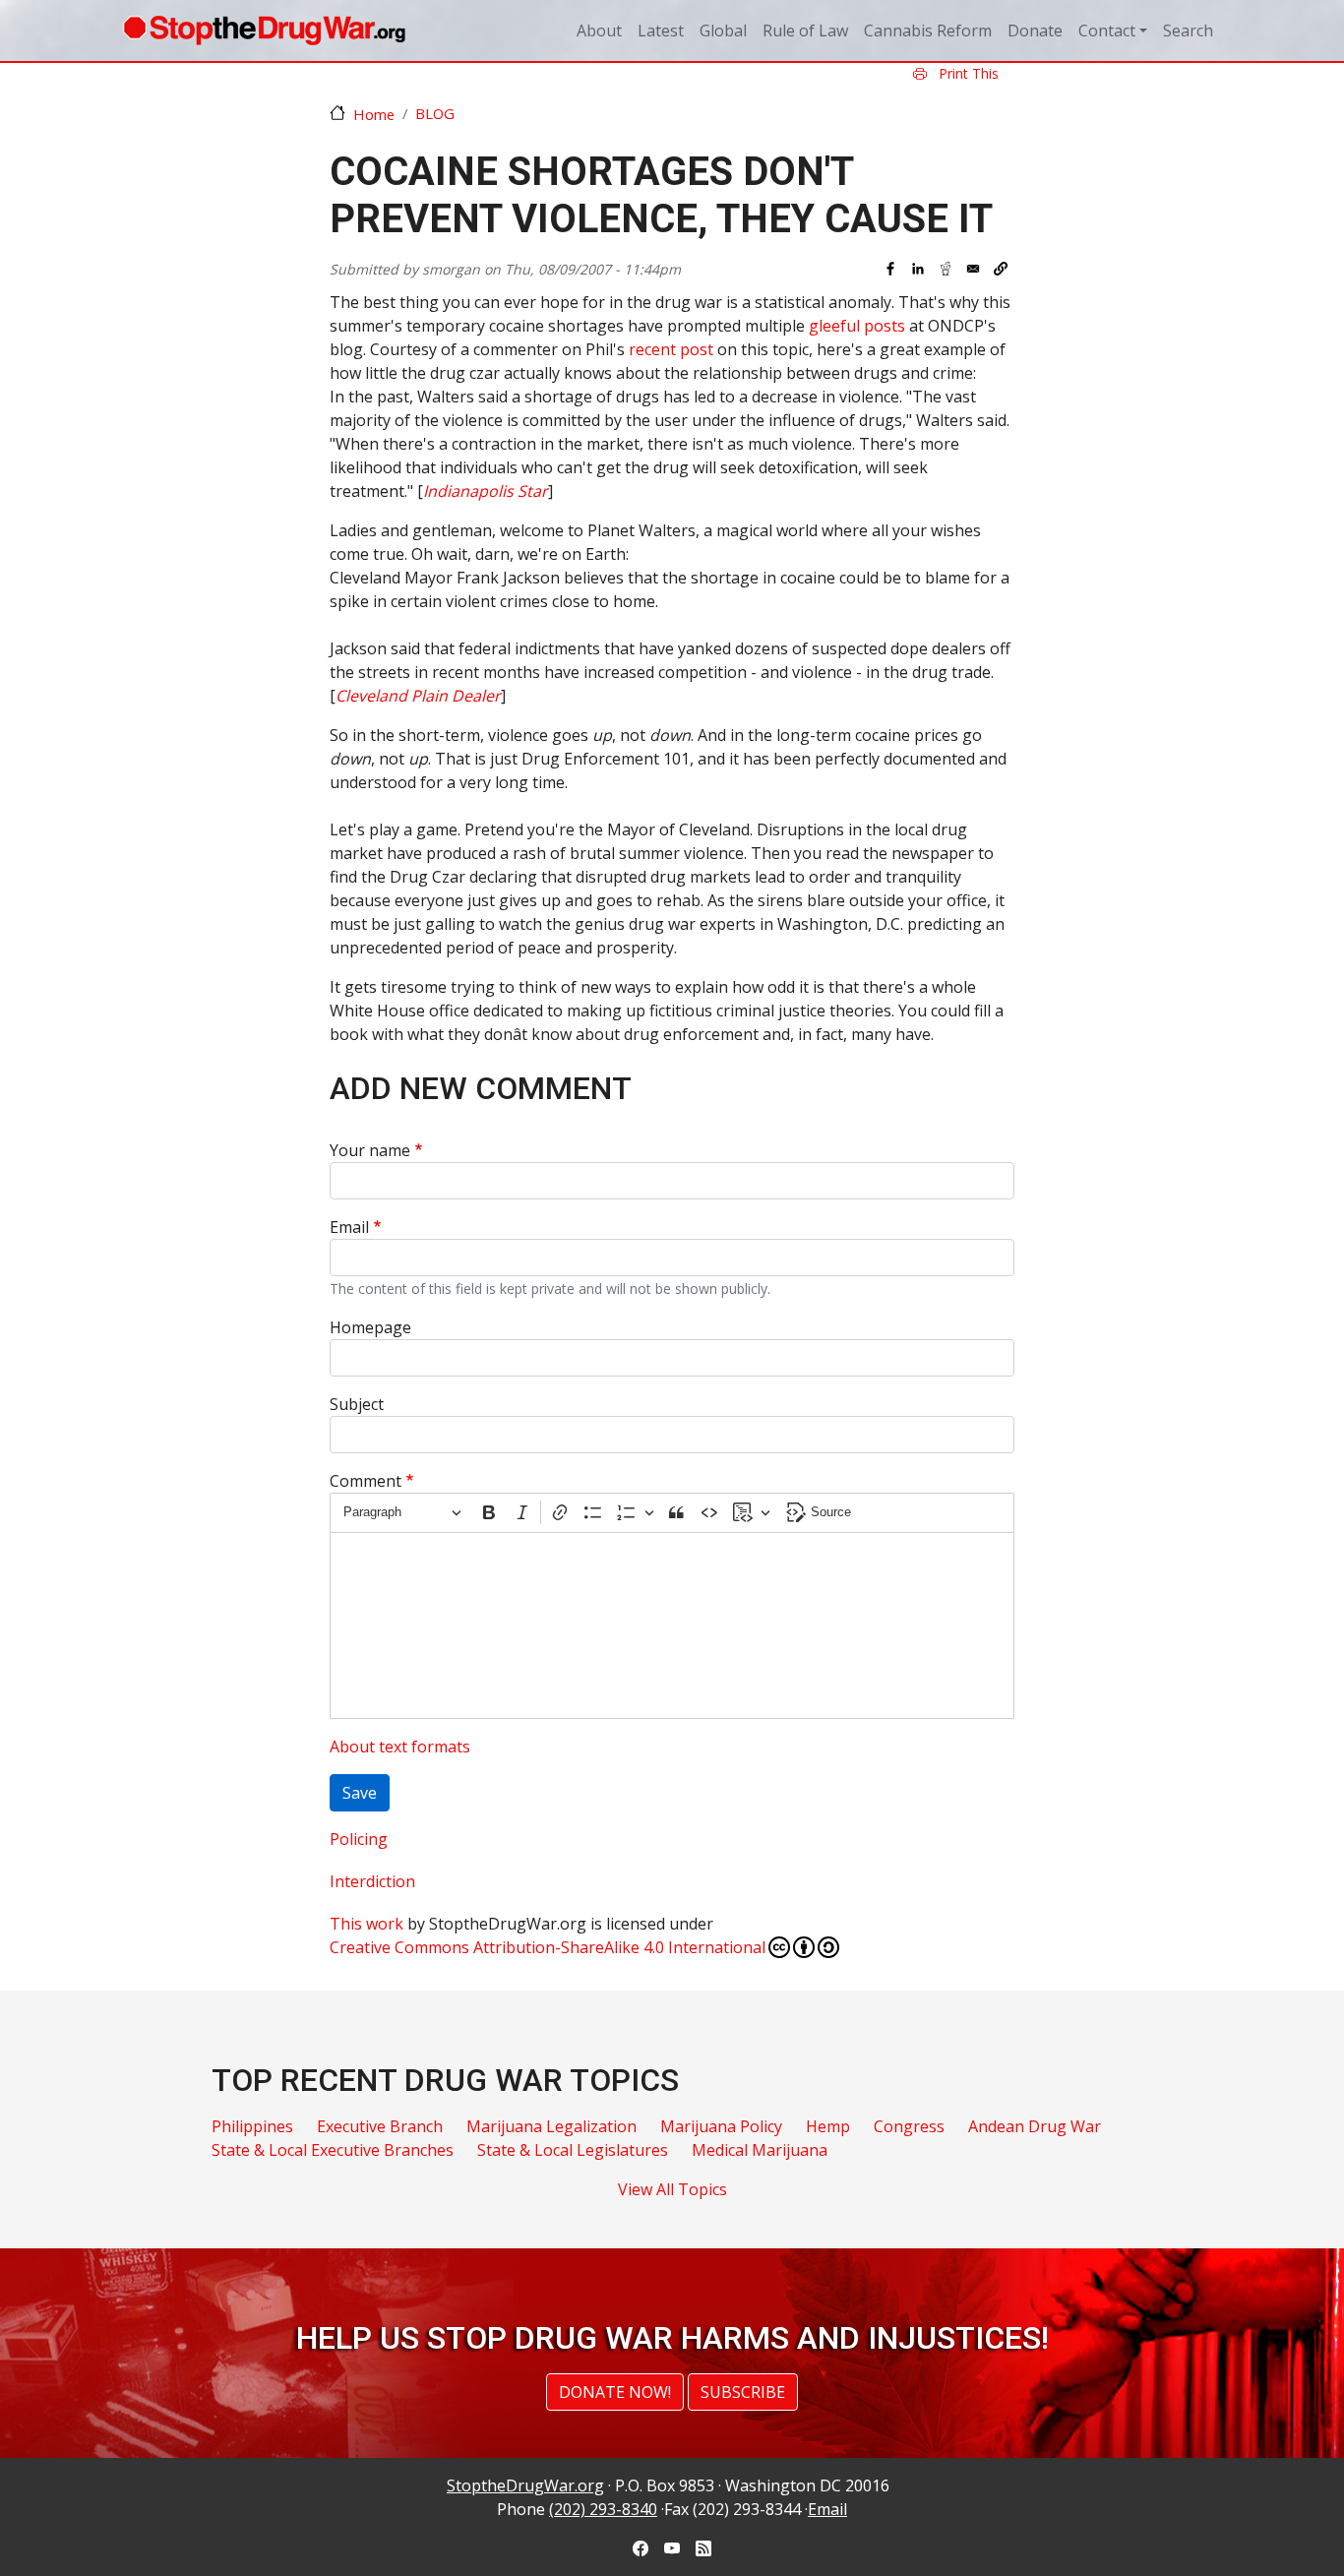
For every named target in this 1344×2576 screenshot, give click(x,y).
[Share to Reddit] (946, 269)
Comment (366, 1481)
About (599, 31)
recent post (671, 349)
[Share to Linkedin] (918, 269)
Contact (1107, 31)
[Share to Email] (973, 269)
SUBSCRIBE (743, 2392)
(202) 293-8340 (603, 2509)
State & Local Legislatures (573, 2150)
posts (885, 326)
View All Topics (672, 2189)
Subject (357, 1404)
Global (723, 31)
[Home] (264, 31)
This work (367, 1924)
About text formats (400, 1747)
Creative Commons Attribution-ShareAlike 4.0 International (548, 1947)
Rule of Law (805, 31)
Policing (359, 1839)
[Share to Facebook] (890, 269)
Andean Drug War (1035, 2126)
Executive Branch (380, 2126)
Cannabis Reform (928, 31)
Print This (967, 73)
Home (374, 114)
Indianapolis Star (486, 491)
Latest (661, 31)
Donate (1035, 31)
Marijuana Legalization (551, 2126)
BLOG (435, 113)
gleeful (834, 326)
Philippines (252, 2126)
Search (1188, 31)
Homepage (370, 1327)
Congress (909, 2126)
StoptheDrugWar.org (525, 2485)
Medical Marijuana (760, 2150)
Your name (370, 1150)
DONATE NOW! (615, 2392)
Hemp (828, 2126)
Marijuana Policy (721, 2126)
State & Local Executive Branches (333, 2150)
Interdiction (372, 1881)
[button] (1001, 269)
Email (349, 1227)
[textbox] (672, 1625)
